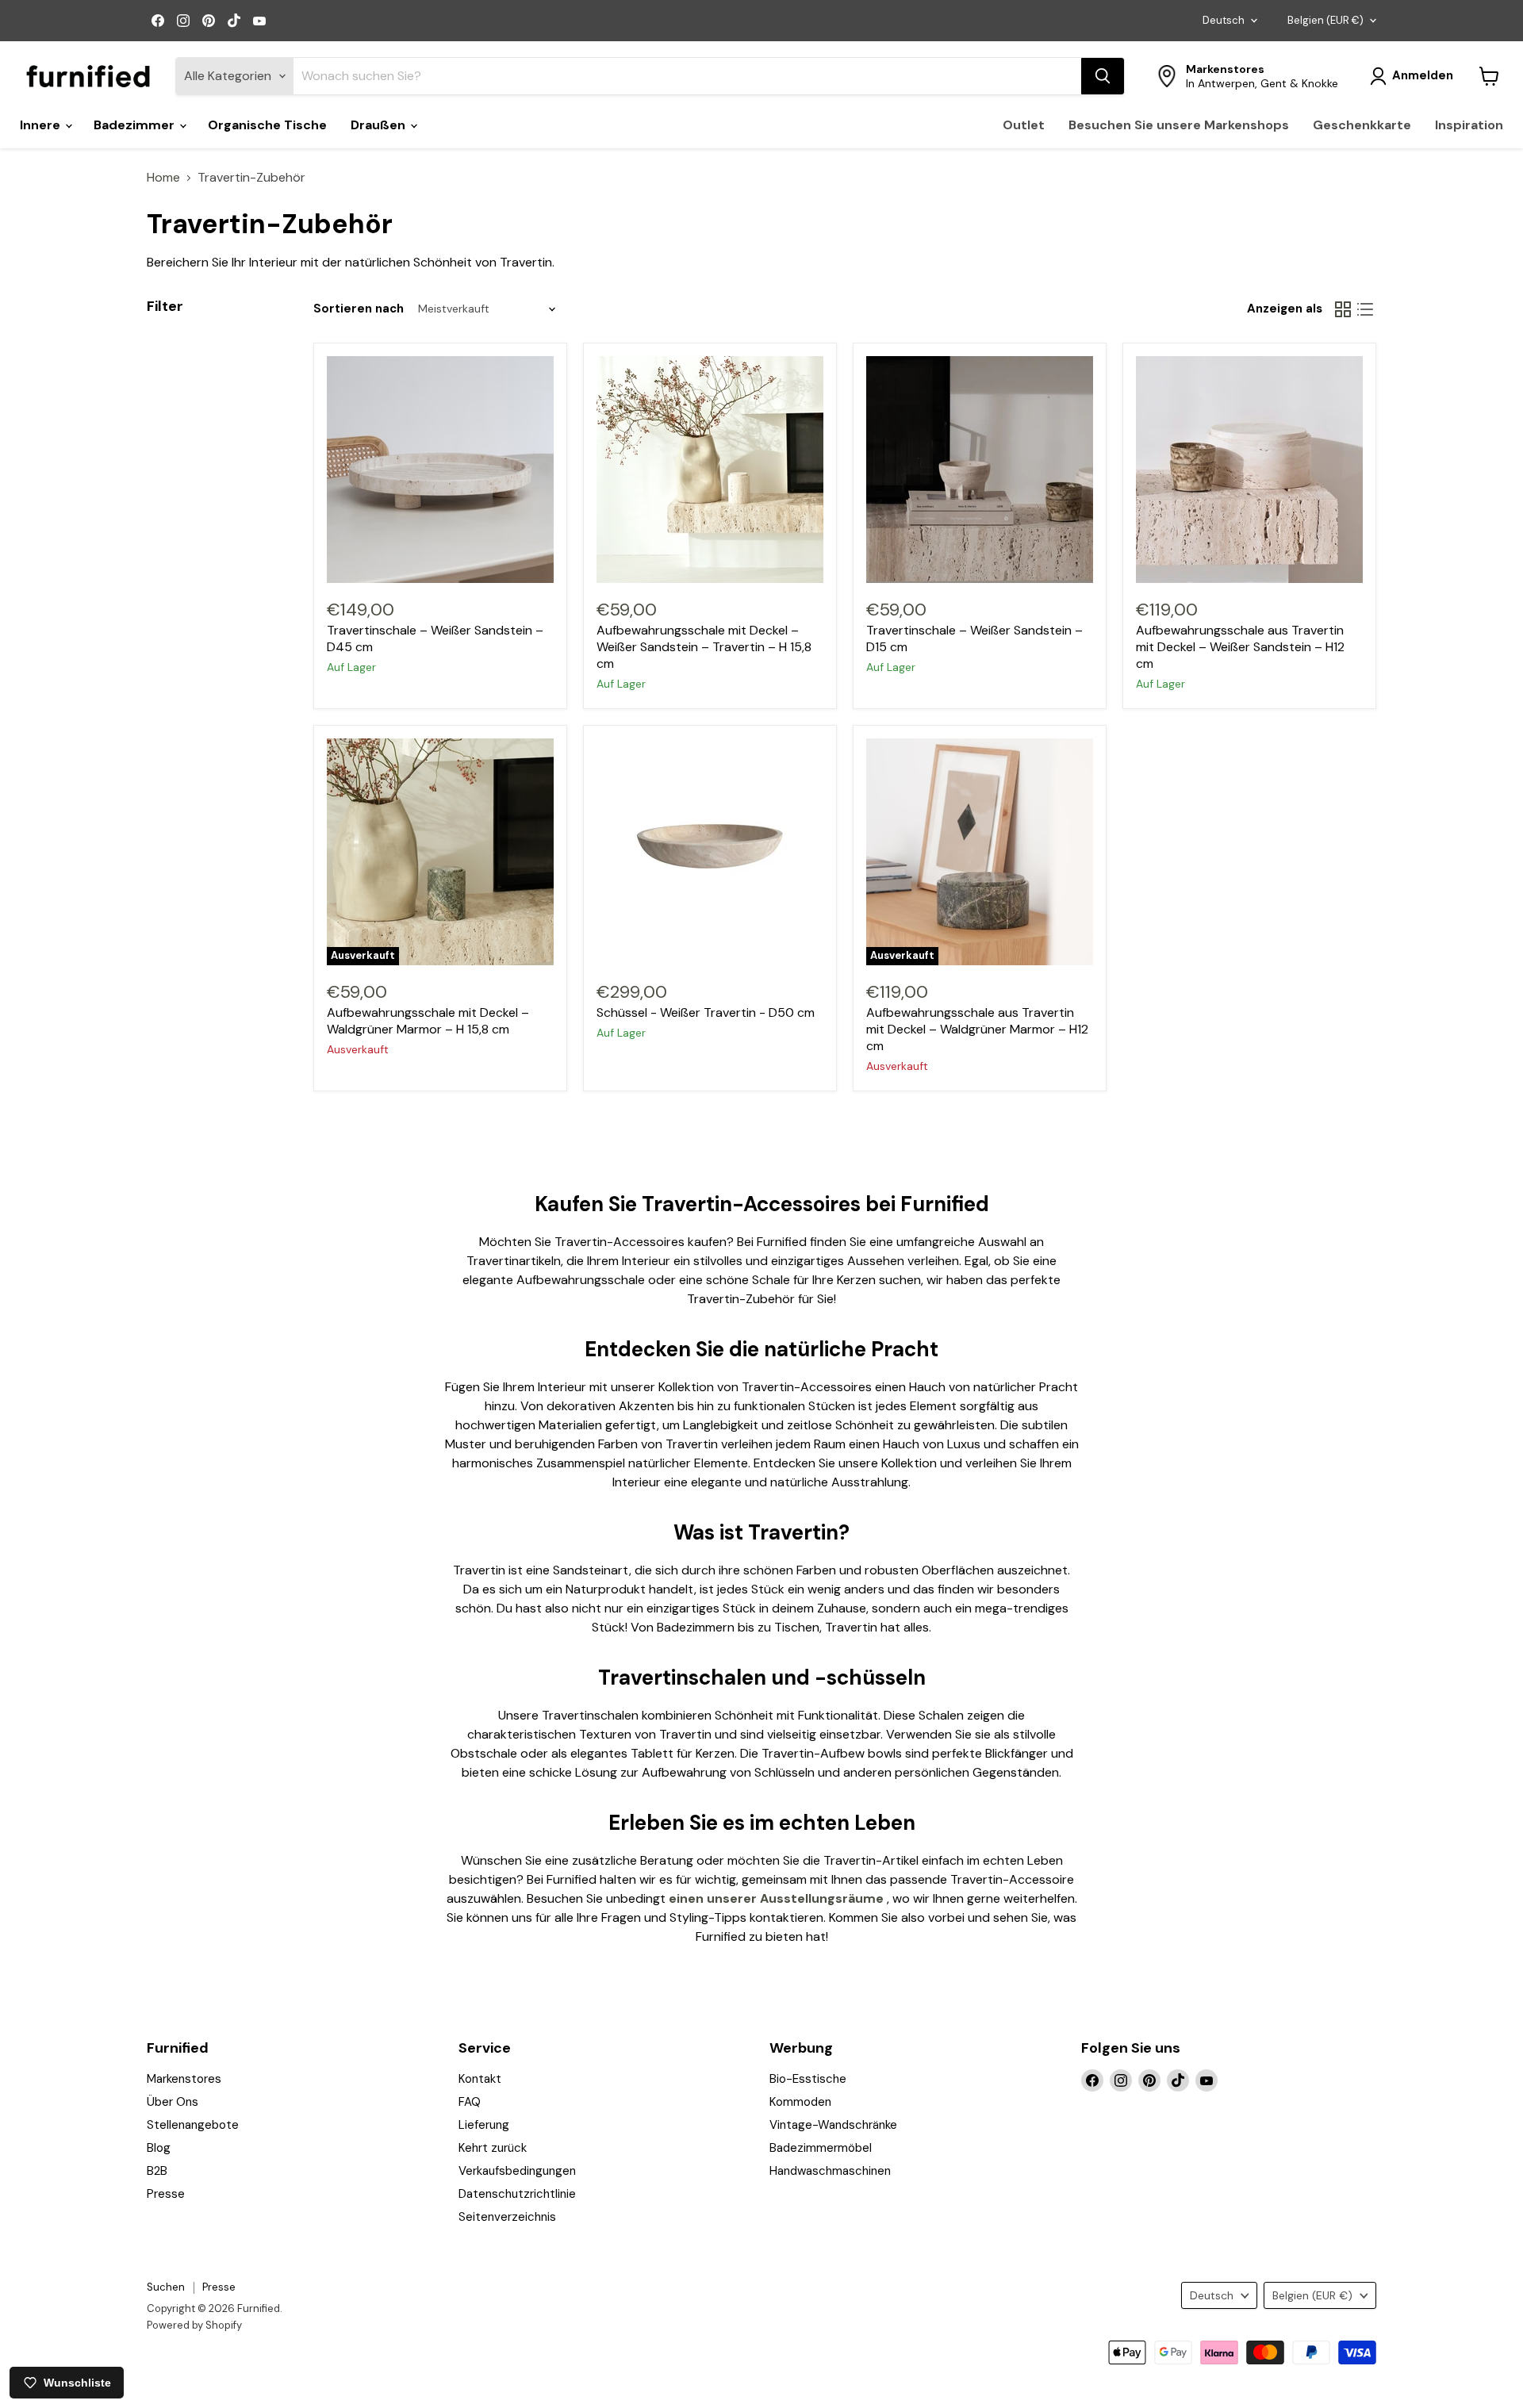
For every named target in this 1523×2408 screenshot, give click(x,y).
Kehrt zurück (493, 2148)
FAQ (470, 2102)
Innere (42, 125)
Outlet (1024, 125)
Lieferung (484, 2125)
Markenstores (184, 2079)
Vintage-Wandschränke (833, 2125)
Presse (166, 2194)
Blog (159, 2148)
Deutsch (1224, 20)
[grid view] (1343, 309)
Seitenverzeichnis (507, 2217)
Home (163, 178)
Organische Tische (267, 125)
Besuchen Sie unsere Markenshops (1179, 125)
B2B (157, 2171)
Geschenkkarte (1362, 125)
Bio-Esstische (808, 2079)
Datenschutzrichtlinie (517, 2194)
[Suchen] (1103, 76)
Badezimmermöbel (821, 2148)
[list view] (1365, 309)
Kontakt (480, 2079)
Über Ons (173, 2102)
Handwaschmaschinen (830, 2171)
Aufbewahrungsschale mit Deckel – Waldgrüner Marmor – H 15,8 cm (428, 1021)
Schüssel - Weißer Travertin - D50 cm (706, 1012)
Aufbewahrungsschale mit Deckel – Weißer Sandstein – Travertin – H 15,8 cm (704, 647)
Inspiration (1469, 125)
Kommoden (800, 2102)
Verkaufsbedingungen (517, 2171)
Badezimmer (136, 125)
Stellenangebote (193, 2125)
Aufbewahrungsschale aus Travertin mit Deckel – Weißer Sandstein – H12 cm (1240, 647)
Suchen (166, 2287)
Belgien (1325, 20)
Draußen (380, 125)
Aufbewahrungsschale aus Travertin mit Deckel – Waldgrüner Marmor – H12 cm (977, 1029)
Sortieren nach (359, 309)
